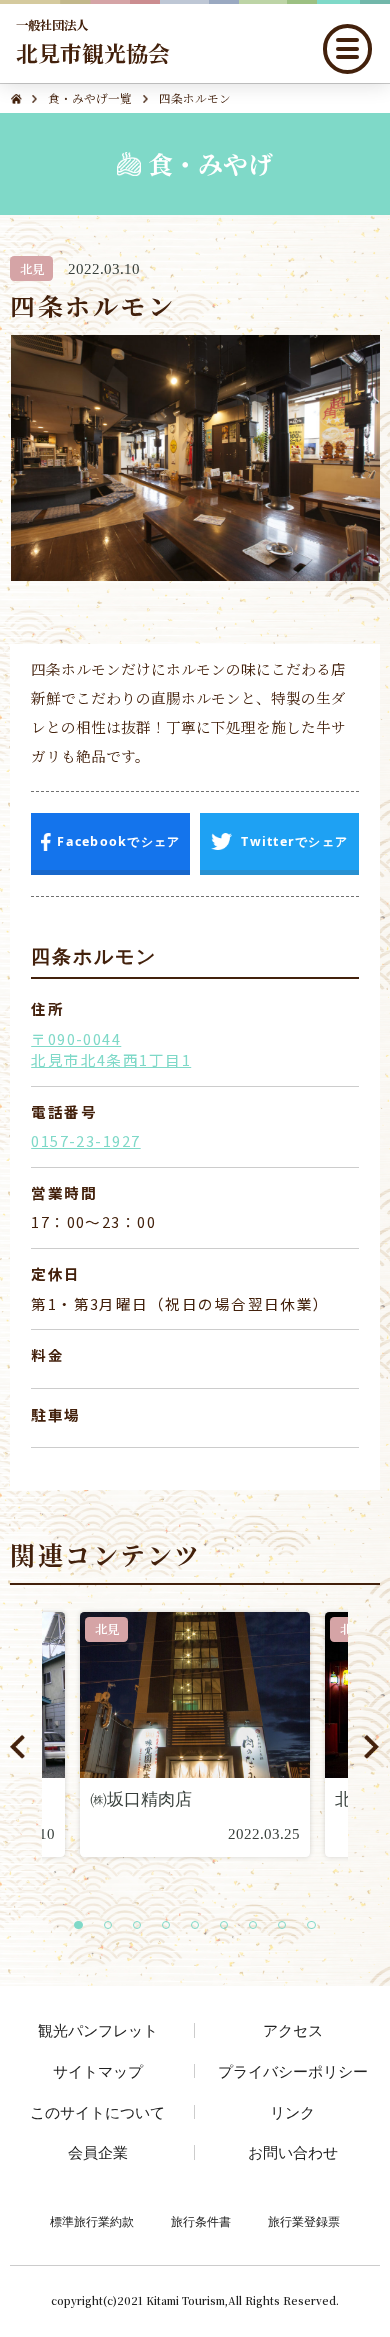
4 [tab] (172, 1926)
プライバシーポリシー (293, 2071)
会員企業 (98, 2152)
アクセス (293, 2030)
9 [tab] (317, 1926)
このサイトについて (97, 2112)
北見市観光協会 (93, 42)
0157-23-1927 (85, 1140)
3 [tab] (143, 1926)
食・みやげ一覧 (90, 98)
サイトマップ (98, 2071)
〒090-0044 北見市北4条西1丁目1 (111, 1049)
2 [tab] (114, 1926)
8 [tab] (288, 1926)
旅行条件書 (201, 2221)
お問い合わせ (293, 2152)
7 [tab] (259, 1926)
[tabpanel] (195, 1734)
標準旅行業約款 (92, 2221)
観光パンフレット (98, 2030)
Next (371, 1747)
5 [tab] (201, 1926)
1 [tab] (84, 1926)
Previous (17, 1747)
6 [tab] (230, 1926)
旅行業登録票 (304, 2221)
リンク (292, 2112)
